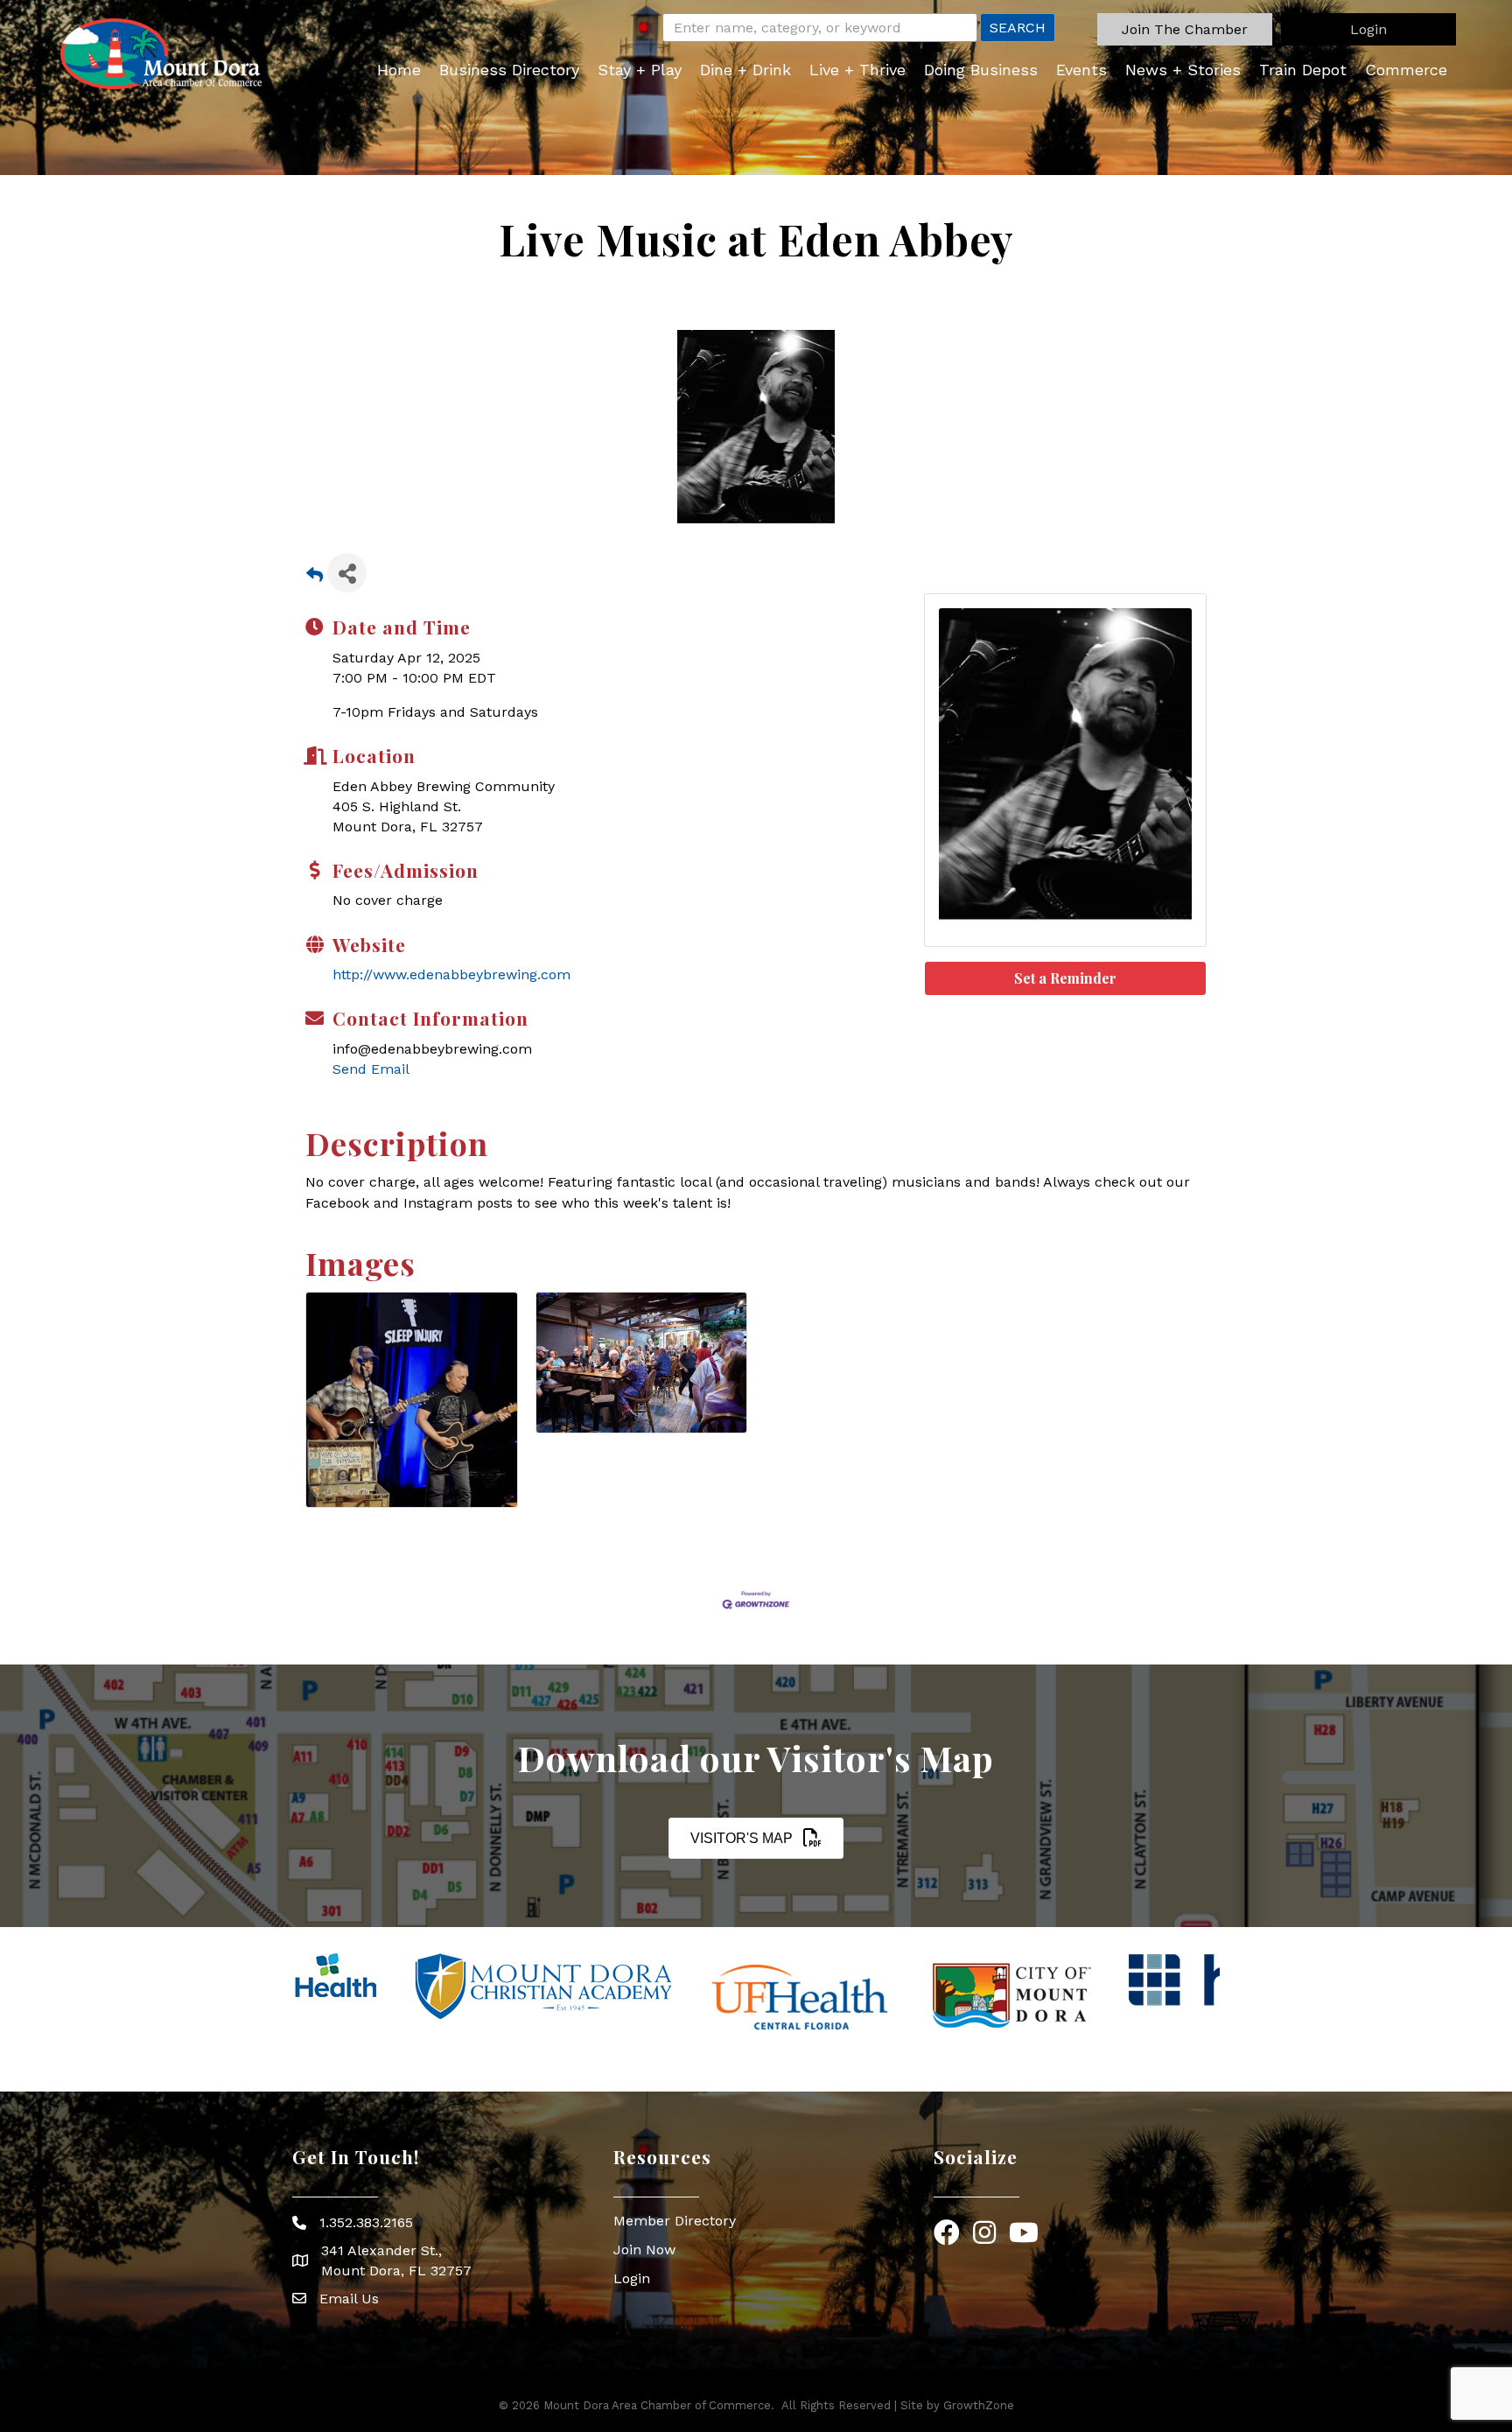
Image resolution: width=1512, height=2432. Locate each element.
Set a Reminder (1065, 978)
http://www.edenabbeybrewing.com (451, 974)
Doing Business (981, 70)
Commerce (1406, 70)
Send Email (371, 1069)
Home (399, 70)
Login (632, 2278)
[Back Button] (315, 578)
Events (1081, 70)
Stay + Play (640, 70)
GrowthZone (979, 2405)
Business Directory (509, 70)
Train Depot (1303, 70)
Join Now (644, 2250)
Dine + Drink (745, 70)
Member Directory (675, 2221)
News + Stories (1183, 70)
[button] (1185, 29)
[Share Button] (347, 573)
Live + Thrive (857, 70)
